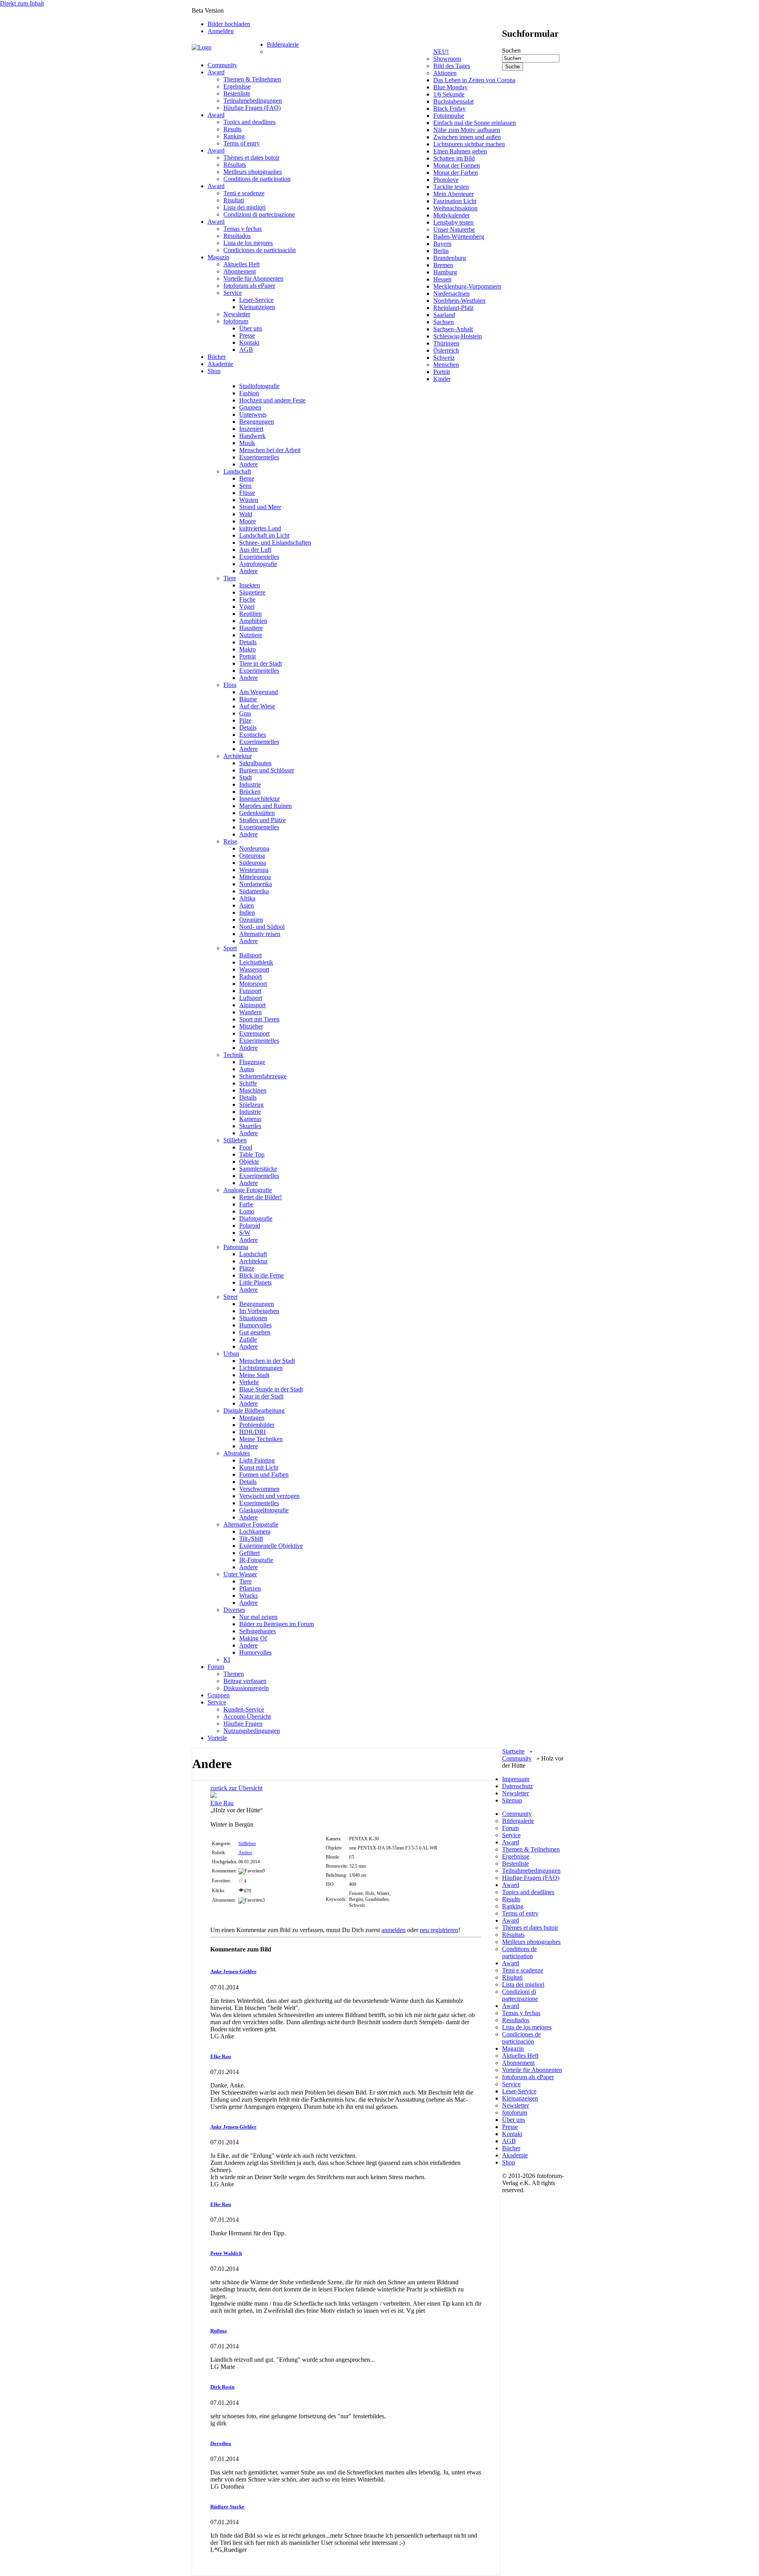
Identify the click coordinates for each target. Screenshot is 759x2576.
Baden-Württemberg (459, 237)
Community (222, 65)
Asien (246, 905)
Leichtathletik (256, 962)
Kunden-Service (244, 1709)
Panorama (236, 1247)
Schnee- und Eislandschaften (275, 543)
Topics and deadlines (249, 122)
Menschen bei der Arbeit (270, 450)
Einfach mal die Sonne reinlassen (475, 123)
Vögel (247, 607)
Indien (247, 912)
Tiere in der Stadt (261, 663)
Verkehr (249, 1382)
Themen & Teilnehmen (252, 79)
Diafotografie (256, 1218)
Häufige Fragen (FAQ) (252, 108)
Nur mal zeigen (258, 1617)
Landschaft (237, 471)
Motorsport (253, 984)
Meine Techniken (261, 1439)
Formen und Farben (264, 1475)
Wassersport (254, 969)
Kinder (442, 379)
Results (232, 129)
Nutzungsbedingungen (252, 1731)
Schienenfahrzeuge (263, 1076)
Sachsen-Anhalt (453, 329)
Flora (230, 685)
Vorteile (217, 1738)
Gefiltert (249, 1553)
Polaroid (250, 1226)
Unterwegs (253, 414)
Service (233, 293)
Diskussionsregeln (246, 1688)
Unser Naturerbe (454, 229)
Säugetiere (252, 592)
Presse (247, 335)
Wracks (248, 1596)
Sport (230, 948)
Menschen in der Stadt (267, 1361)
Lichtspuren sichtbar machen (469, 144)
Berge (247, 478)
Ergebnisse (237, 86)
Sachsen (444, 322)
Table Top (252, 1154)
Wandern (250, 1012)
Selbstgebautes (258, 1631)
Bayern (442, 244)
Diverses (234, 1610)
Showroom (447, 59)
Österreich (446, 350)
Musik (247, 443)
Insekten (250, 585)
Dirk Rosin (222, 2387)
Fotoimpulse (449, 116)
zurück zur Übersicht (236, 1788)
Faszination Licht (455, 201)
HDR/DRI (252, 1432)
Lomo (247, 1211)
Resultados (237, 236)
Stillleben (235, 1140)
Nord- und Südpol (262, 927)
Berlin (441, 251)
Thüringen (446, 343)
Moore (247, 521)
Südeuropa (253, 863)
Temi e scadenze (244, 193)
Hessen (442, 279)
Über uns (251, 328)
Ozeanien (251, 920)
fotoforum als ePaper (249, 286)
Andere (248, 464)
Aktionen (445, 73)
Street (230, 1297)
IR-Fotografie (256, 1560)
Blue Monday (450, 87)
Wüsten (249, 500)
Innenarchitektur (260, 799)
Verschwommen (259, 1489)
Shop (214, 371)
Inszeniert (251, 429)
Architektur (238, 756)
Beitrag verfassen (245, 1681)
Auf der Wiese (257, 706)
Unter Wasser (240, 1574)
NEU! (441, 52)
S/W (245, 1233)
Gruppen (250, 407)
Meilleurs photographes (253, 172)
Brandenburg (450, 258)
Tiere (230, 578)
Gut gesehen (255, 1332)
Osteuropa (252, 856)
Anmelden (221, 31)
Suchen (511, 50)
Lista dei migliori (245, 207)
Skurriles (250, 1126)
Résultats (235, 165)
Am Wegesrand (259, 692)
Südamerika (254, 891)
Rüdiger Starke (227, 2507)
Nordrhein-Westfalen (459, 301)
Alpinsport (252, 1005)
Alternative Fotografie (251, 1524)
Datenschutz (517, 1786)
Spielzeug (251, 1105)
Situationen (253, 1318)
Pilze (245, 720)
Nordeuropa (254, 848)
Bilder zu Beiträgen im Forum (277, 1624)
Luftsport (251, 998)
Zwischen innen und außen (467, 137)
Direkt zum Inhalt (22, 3)
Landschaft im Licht (264, 535)
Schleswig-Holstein (458, 336)
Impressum (516, 1779)
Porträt (442, 372)
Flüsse (247, 493)
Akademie (220, 364)
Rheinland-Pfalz (453, 308)
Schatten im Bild (454, 158)
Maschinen (253, 1090)
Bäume (248, 699)
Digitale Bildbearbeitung (254, 1411)
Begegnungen (257, 422)
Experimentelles (259, 457)
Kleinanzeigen (257, 307)
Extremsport (254, 1033)
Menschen (446, 365)
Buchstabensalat (453, 101)
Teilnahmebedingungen (253, 101)
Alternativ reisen (260, 934)
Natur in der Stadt (261, 1396)
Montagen (252, 1418)
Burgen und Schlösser (267, 770)
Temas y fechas (243, 229)
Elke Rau (222, 1803)
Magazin (218, 257)
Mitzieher (251, 1026)
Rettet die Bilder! (261, 1197)
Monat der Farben (456, 173)
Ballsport (250, 955)
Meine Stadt (254, 1375)
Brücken (250, 792)
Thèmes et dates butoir (251, 158)
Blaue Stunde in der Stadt (271, 1389)
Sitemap (512, 1800)
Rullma (219, 2331)
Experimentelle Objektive (271, 1546)
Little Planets (255, 1282)
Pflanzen (250, 1588)
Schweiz (444, 358)
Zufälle (248, 1339)
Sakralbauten (255, 763)
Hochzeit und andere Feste (272, 400)
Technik (233, 1055)
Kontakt (249, 343)
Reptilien (250, 614)
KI (227, 1660)
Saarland (444, 315)
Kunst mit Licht (259, 1467)
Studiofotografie (259, 386)
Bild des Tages (452, 66)
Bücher (217, 357)
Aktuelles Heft (242, 264)
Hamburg (445, 272)
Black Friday (449, 109)
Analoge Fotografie (248, 1190)
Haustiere (251, 628)
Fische (247, 599)
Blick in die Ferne (261, 1275)
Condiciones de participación (260, 250)
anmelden (394, 1930)
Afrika (247, 898)
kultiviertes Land (260, 528)
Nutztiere (251, 635)
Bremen (443, 265)
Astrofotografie (258, 564)
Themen (234, 1674)
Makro (247, 649)
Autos (247, 1069)
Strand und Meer (260, 507)
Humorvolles (255, 1325)
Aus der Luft (255, 550)
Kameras (250, 1119)
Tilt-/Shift (251, 1539)
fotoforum (236, 321)
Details (248, 642)
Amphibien (253, 621)
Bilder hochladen (229, 24)
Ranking (234, 136)
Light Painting (257, 1460)
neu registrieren (439, 1930)
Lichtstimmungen (261, 1368)
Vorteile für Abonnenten (253, 278)
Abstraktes (237, 1453)
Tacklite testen (451, 187)
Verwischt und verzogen (269, 1496)
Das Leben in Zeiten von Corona (474, 80)
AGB (246, 350)
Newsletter (237, 314)
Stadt (245, 777)
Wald (246, 514)
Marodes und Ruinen (265, 806)
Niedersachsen (451, 293)
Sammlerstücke (258, 1169)
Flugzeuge (252, 1062)
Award (216, 72)
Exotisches (253, 735)
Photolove (446, 180)
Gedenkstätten (257, 813)
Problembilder (257, 1425)
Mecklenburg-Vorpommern (467, 286)
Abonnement (240, 271)
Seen (245, 486)
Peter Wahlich (226, 2253)
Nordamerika (256, 884)
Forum (216, 1667)
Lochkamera (255, 1531)
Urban (231, 1354)
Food (246, 1147)
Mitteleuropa (255, 877)
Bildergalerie (283, 44)
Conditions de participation (257, 179)
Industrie (250, 784)
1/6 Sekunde (449, 94)
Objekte (249, 1162)
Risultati (234, 200)
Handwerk (252, 436)
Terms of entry (242, 143)
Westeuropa (254, 870)
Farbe (246, 1204)
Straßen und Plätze (262, 820)
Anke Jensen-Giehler (233, 1971)
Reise (230, 841)
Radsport (250, 977)
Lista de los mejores (248, 243)
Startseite (513, 1751)
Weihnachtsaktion (455, 208)
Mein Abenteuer (453, 194)
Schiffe (248, 1083)
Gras (245, 713)
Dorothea (221, 2443)
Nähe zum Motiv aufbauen (467, 130)
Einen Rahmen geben (460, 151)
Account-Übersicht (247, 1716)
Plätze (247, 1268)
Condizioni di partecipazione (259, 214)
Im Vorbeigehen (259, 1311)
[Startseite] (229, 47)
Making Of (253, 1638)
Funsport (250, 991)
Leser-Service (256, 300)
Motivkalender (451, 215)
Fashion (249, 393)
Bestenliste (237, 93)
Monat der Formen (457, 165)
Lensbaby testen (453, 222)
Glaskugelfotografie (264, 1510)
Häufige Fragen (243, 1724)
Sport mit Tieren (259, 1019)
